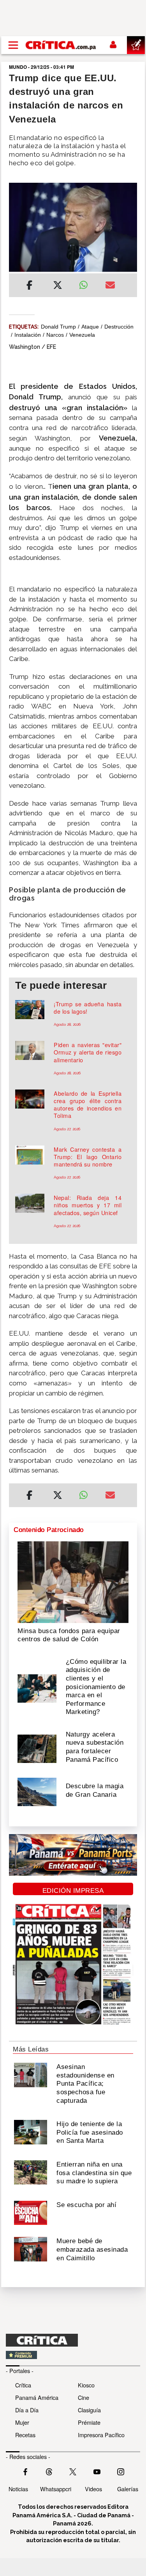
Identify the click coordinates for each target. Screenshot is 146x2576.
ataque (90, 327)
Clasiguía (89, 2410)
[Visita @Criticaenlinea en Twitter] (49, 2471)
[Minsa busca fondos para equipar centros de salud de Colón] (73, 1581)
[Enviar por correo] (110, 286)
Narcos (55, 335)
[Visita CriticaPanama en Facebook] (25, 2471)
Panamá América (37, 2397)
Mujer (22, 2422)
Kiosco (86, 2385)
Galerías (128, 2489)
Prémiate (89, 2422)
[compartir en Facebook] (29, 286)
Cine (84, 2397)
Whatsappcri (56, 2489)
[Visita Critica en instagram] (121, 2471)
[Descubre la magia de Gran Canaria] (37, 1791)
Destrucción (119, 327)
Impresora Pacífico (101, 2435)
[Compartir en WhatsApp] (86, 283)
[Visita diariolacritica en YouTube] (97, 2471)
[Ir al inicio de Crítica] (61, 45)
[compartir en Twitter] (58, 286)
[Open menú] (13, 45)
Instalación (28, 335)
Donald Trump (58, 327)
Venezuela (82, 335)
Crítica (23, 2385)
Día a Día (27, 2410)
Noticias (18, 2489)
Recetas (25, 2435)
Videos (93, 2489)
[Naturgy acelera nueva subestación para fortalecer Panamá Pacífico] (37, 1748)
